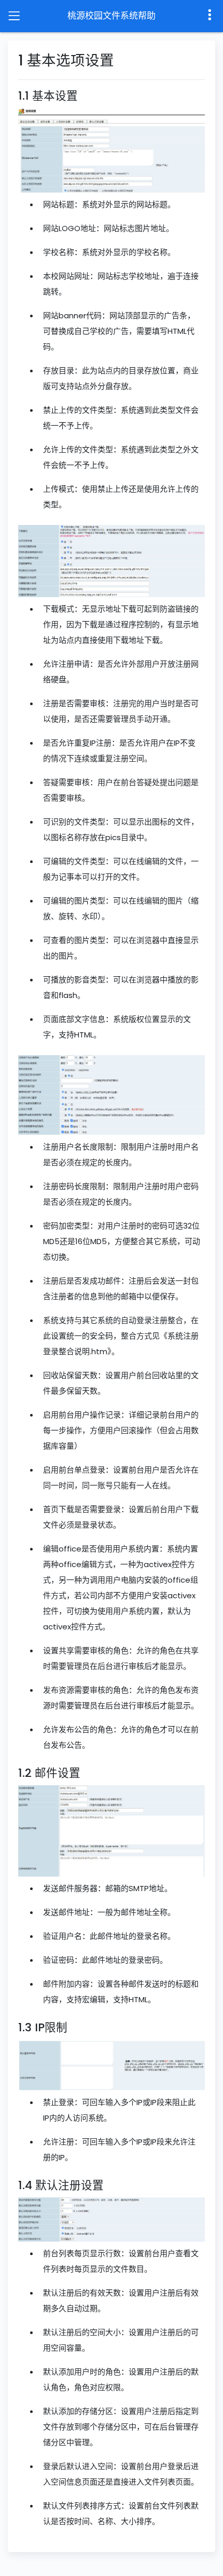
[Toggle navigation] (14, 16)
